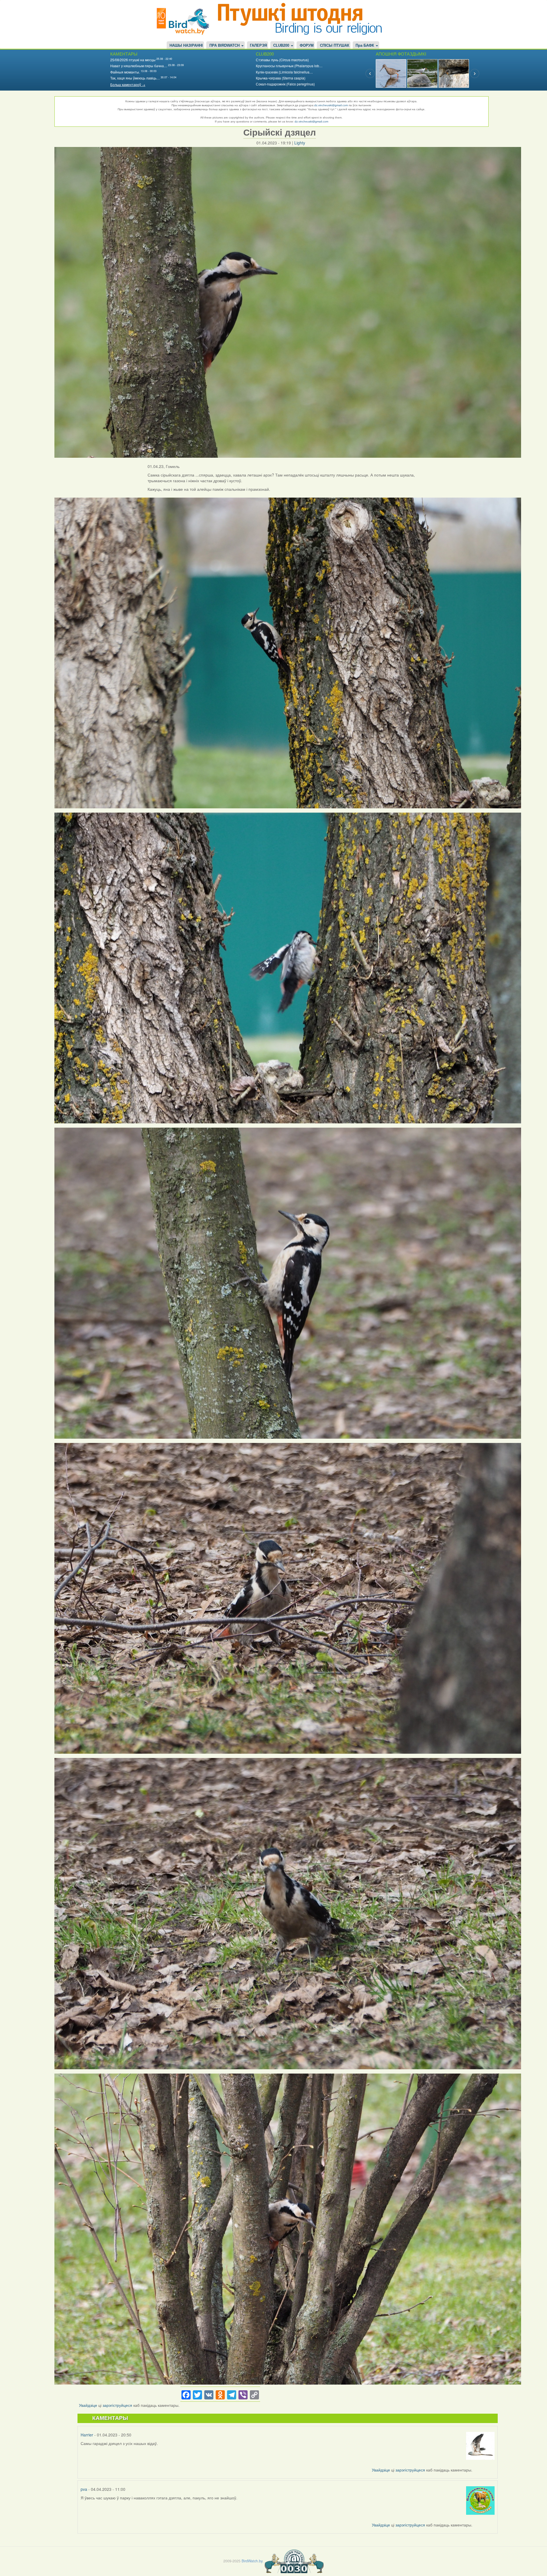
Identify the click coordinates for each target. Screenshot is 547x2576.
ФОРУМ (307, 46)
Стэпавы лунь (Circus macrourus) (282, 60)
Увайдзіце (88, 2405)
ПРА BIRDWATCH (225, 46)
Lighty (300, 143)
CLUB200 (282, 46)
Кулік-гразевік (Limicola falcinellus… (284, 72)
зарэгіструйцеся (117, 2405)
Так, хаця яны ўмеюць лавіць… (135, 78)
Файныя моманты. (125, 72)
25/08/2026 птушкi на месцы (133, 60)
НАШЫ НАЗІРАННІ (186, 46)
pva (84, 2489)
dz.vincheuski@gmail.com (331, 105)
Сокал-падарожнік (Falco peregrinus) (285, 84)
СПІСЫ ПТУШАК (335, 46)
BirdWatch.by (252, 2561)
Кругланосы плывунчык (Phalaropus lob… (289, 66)
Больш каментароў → (128, 84)
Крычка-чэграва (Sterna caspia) (281, 78)
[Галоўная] (185, 21)
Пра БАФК (365, 46)
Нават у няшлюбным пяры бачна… (139, 66)
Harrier (87, 2435)
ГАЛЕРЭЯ (258, 46)
